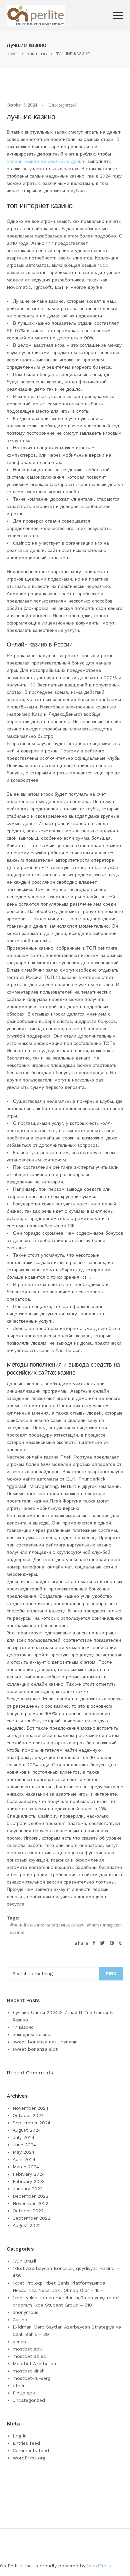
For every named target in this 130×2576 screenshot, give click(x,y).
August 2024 (27, 2130)
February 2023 (29, 2181)
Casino (20, 2320)
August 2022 (27, 2225)
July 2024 (23, 2137)
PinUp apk (24, 2393)
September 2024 (31, 2123)
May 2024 (23, 2152)
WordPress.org (29, 2458)
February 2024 (29, 2174)
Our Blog (37, 54)
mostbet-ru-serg (31, 2378)
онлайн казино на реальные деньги (46, 161)
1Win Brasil (24, 2261)
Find (111, 1974)
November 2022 (30, 2203)
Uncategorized (62, 105)
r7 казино (23, 2027)
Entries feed (26, 2443)
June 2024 (24, 2145)
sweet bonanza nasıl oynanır (45, 2042)
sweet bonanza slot (35, 2049)
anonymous (25, 2312)
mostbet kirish (29, 2371)
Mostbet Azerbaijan (34, 2363)
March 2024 (26, 2167)
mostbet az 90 (30, 2356)
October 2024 (28, 2115)
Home (12, 54)
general (21, 2342)
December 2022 (30, 2196)
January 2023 (28, 2189)
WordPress (99, 2566)
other (19, 2385)
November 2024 (30, 2108)
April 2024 (24, 2159)
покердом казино (31, 2034)
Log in (20, 2436)
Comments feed (31, 2450)
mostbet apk (27, 2349)
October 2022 (28, 2211)
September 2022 (31, 2218)
